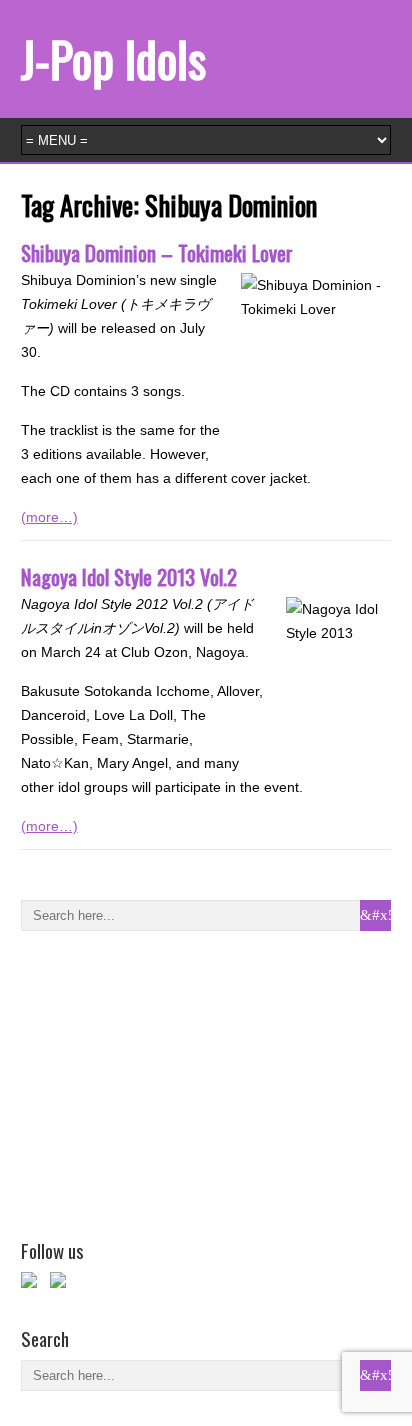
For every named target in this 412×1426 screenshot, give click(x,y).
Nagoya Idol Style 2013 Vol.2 (129, 576)
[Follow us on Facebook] (33, 1284)
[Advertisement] (171, 1081)
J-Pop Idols (113, 58)
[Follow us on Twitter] (62, 1284)
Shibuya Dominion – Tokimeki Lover (157, 252)
